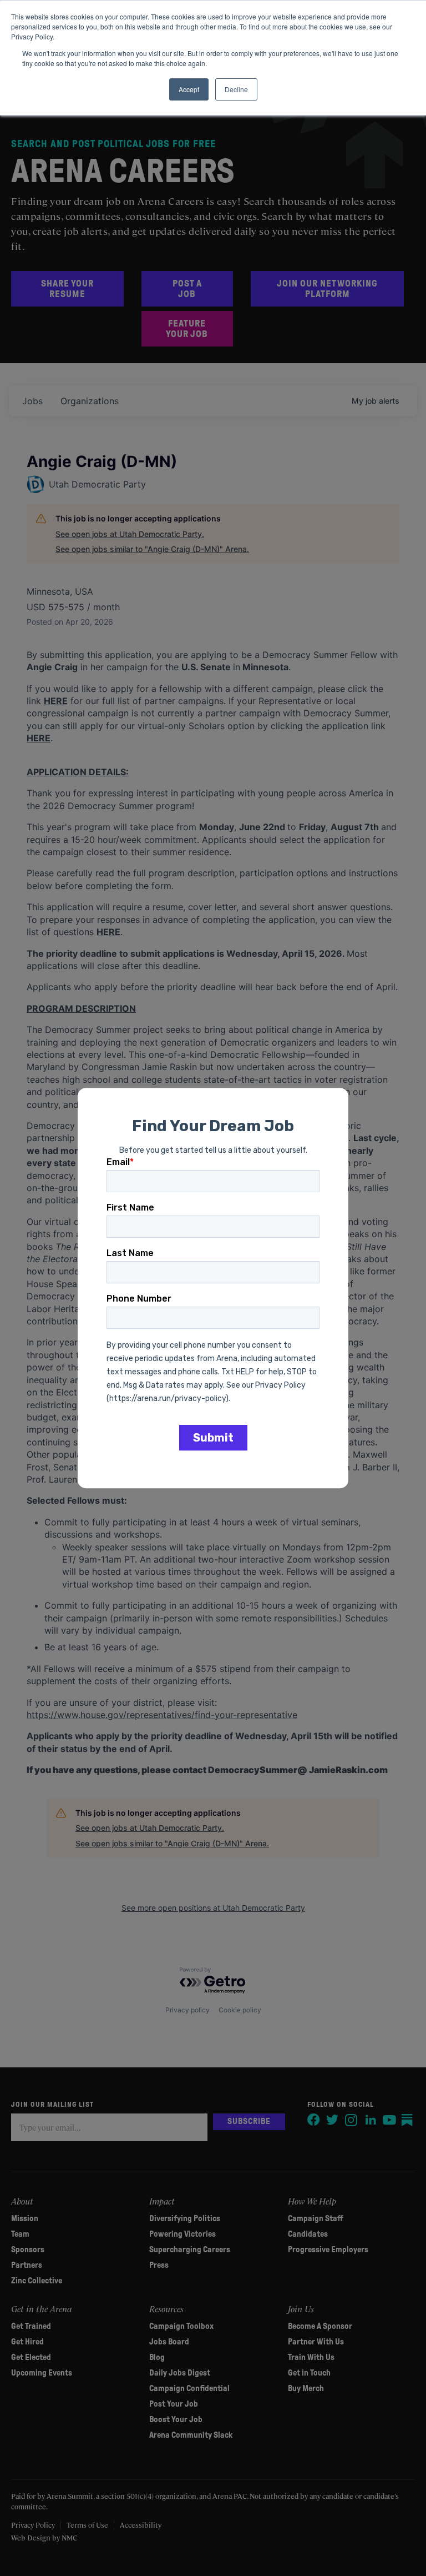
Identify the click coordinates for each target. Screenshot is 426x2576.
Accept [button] (189, 89)
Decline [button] (236, 89)
